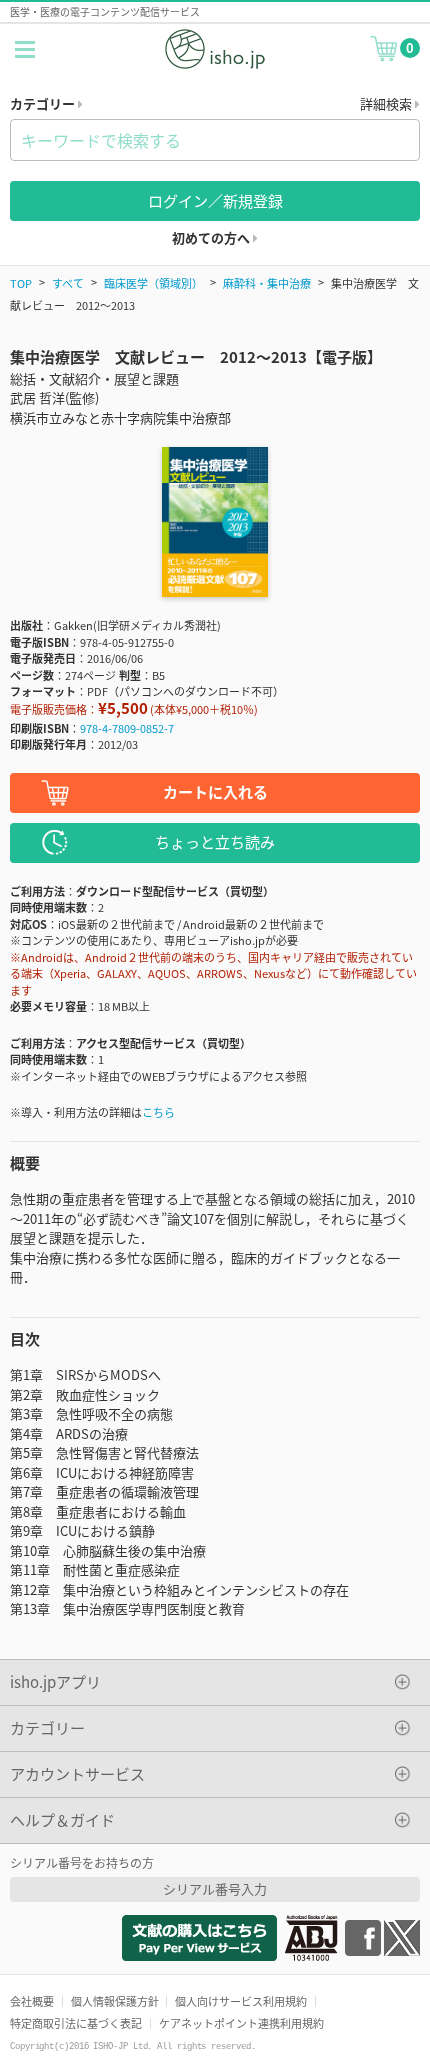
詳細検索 (387, 103)
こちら (158, 1112)
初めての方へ (212, 237)
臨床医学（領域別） (153, 283)
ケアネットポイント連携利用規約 (241, 2023)
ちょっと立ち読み (215, 841)
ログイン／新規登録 (215, 200)
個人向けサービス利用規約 (241, 2001)
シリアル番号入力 (215, 1888)
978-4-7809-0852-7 (127, 728)
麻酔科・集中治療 (267, 283)
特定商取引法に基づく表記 (76, 2023)
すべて (68, 283)
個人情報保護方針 (115, 2001)
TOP (21, 283)
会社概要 (32, 2001)
